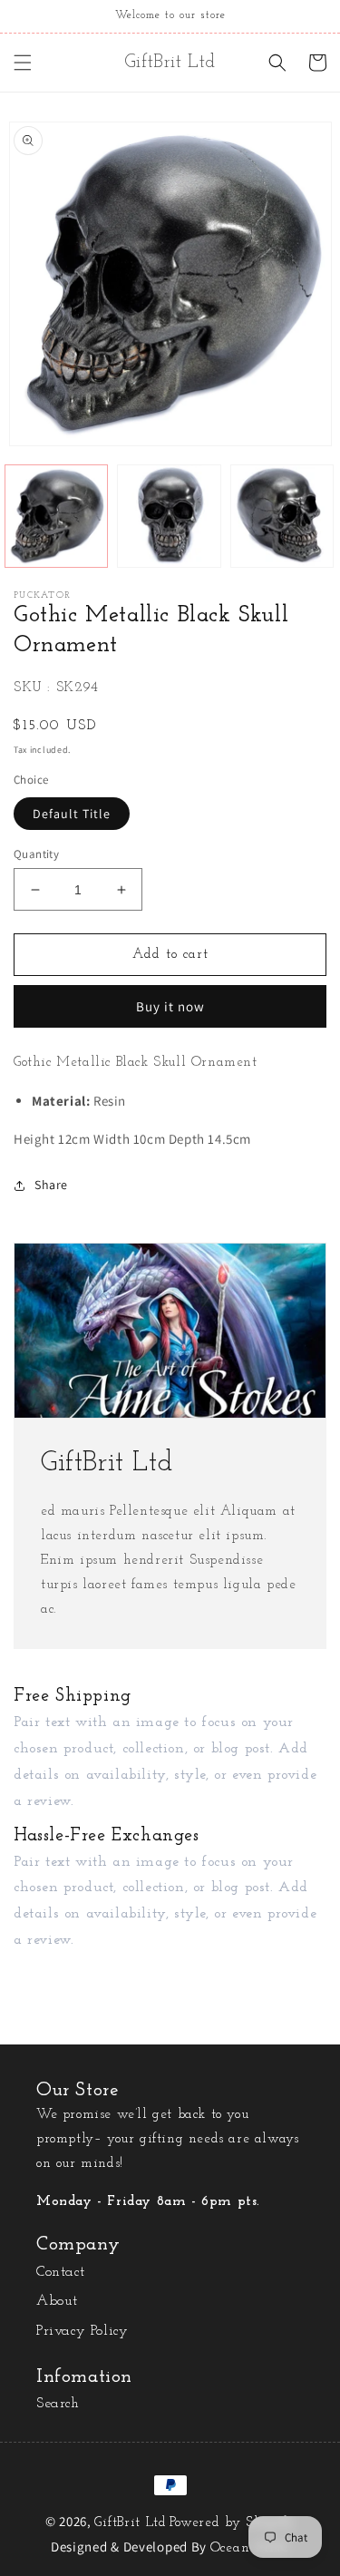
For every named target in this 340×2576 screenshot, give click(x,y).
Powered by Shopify (233, 2523)
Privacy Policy (82, 2331)
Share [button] (51, 1185)
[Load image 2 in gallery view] (169, 516)
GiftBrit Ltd (130, 2523)
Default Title (72, 814)
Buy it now (170, 1006)
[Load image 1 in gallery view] (56, 516)
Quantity (36, 854)
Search (58, 2404)
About (57, 2301)
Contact (60, 2272)
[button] (23, 63)
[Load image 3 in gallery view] (282, 516)
